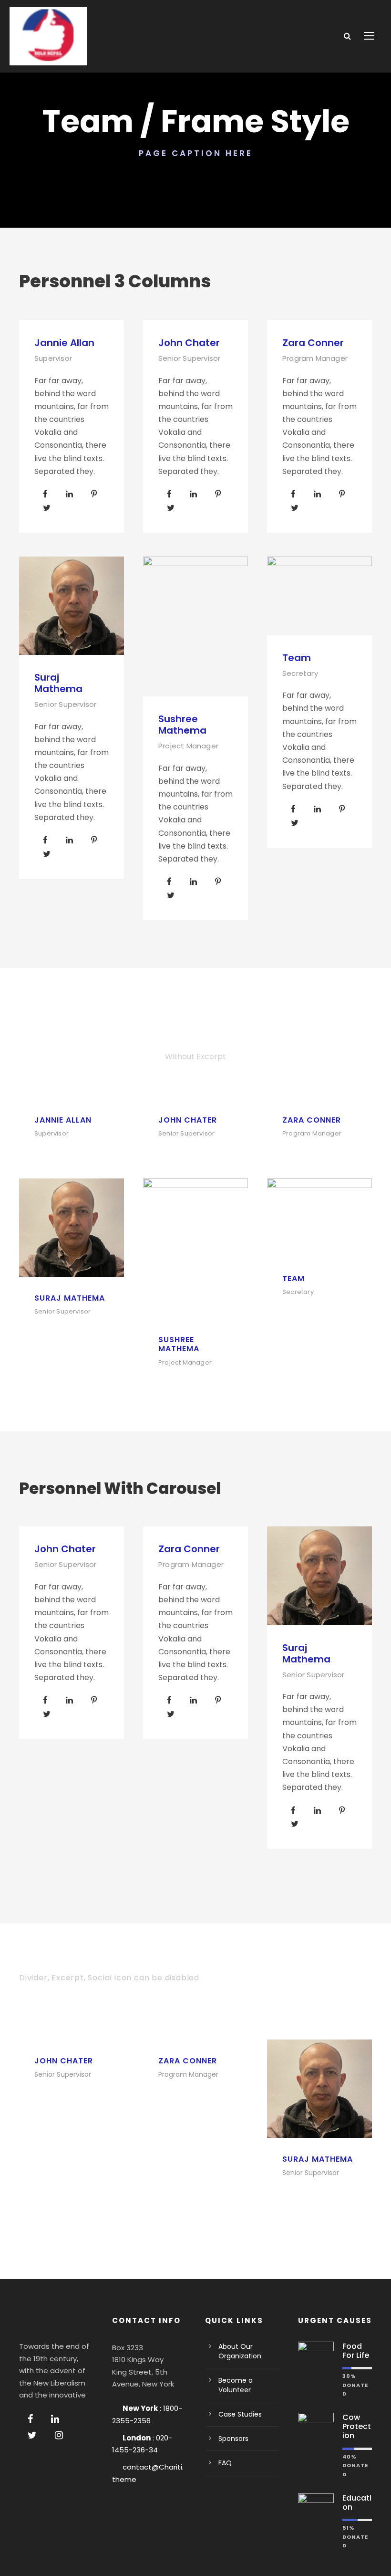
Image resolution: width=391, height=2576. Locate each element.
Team (297, 658)
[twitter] (47, 508)
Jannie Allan (64, 343)
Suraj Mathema (58, 683)
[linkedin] (69, 494)
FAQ (225, 2463)
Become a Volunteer (236, 2385)
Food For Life (356, 2351)
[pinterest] (94, 494)
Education (357, 2502)
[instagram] (59, 2435)
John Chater (189, 343)
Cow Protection (357, 2426)
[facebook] (45, 494)
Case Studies (240, 2414)
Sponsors (233, 2439)
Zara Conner (313, 343)
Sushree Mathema (182, 725)
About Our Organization (240, 2351)
